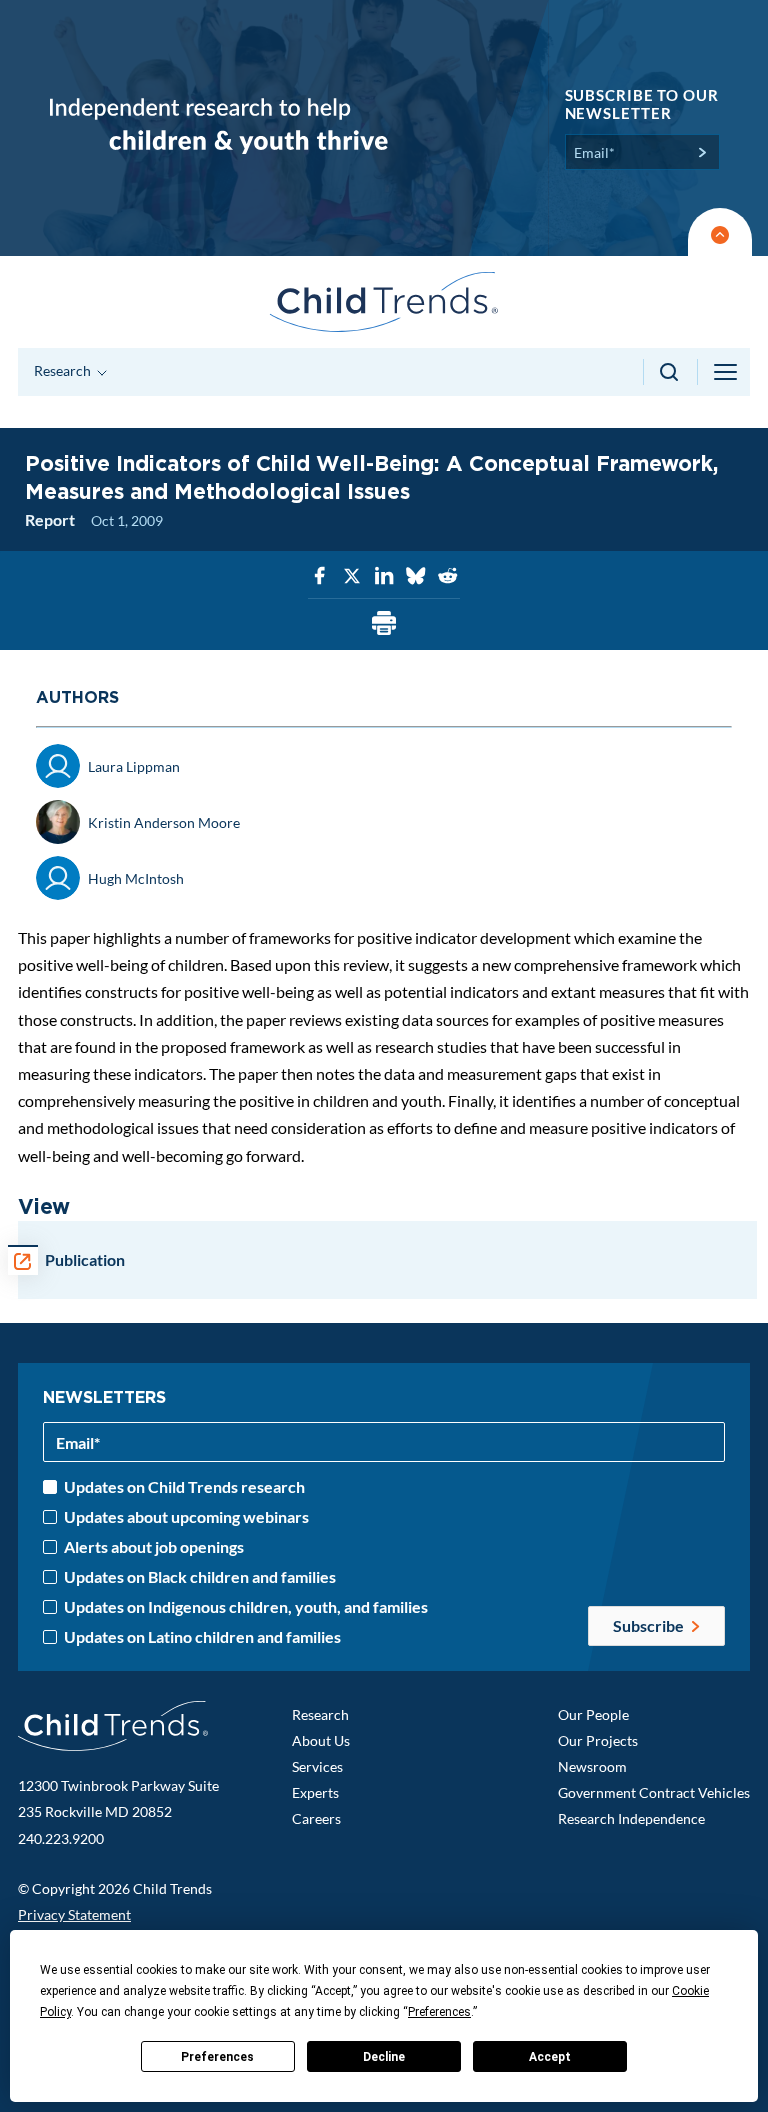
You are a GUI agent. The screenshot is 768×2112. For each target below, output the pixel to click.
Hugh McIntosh (136, 878)
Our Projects (598, 1740)
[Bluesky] (416, 576)
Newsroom (592, 1766)
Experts (315, 1792)
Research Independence (631, 1818)
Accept (550, 2057)
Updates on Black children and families (200, 1577)
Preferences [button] (439, 2012)
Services (317, 1766)
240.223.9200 (61, 1838)
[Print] (384, 624)
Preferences (217, 2057)
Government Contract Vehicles (654, 1792)
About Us (321, 1740)
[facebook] (320, 576)
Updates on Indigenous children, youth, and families (246, 1607)
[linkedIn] (384, 576)
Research (320, 1714)
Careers (316, 1818)
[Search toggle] (670, 372)
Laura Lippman (134, 766)
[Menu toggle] (727, 372)
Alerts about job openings (154, 1547)
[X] (352, 576)
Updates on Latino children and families (202, 1637)
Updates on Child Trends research (184, 1487)
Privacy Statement (74, 1914)
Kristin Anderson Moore (164, 822)
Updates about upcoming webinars (186, 1517)
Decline (384, 2057)
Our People (593, 1714)
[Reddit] (448, 576)
